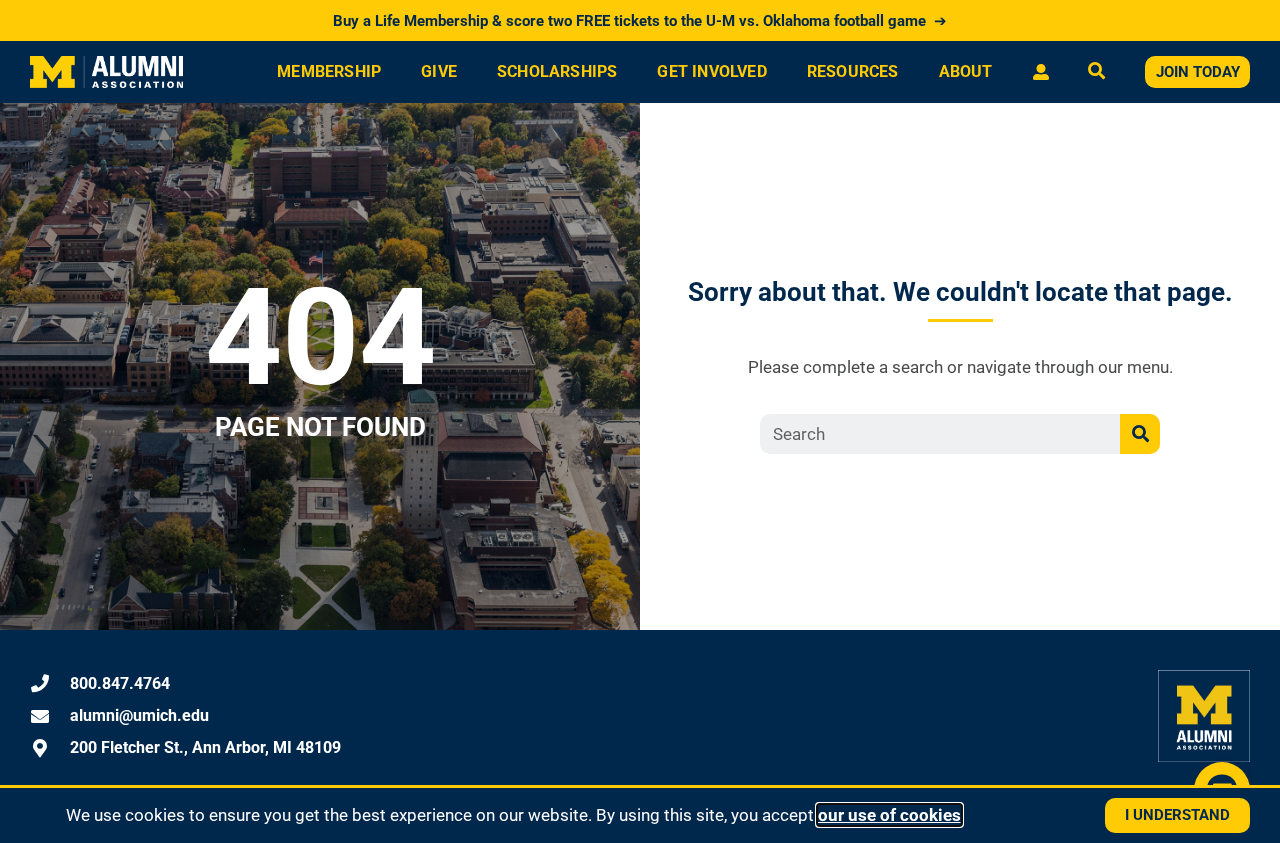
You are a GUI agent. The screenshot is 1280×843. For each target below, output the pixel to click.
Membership (329, 71)
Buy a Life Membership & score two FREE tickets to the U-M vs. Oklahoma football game (640, 21)
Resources (853, 71)
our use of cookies (889, 815)
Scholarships (557, 71)
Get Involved (711, 71)
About (966, 71)
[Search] (1140, 434)
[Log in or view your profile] (1040, 72)
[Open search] (1096, 72)
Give (439, 71)
